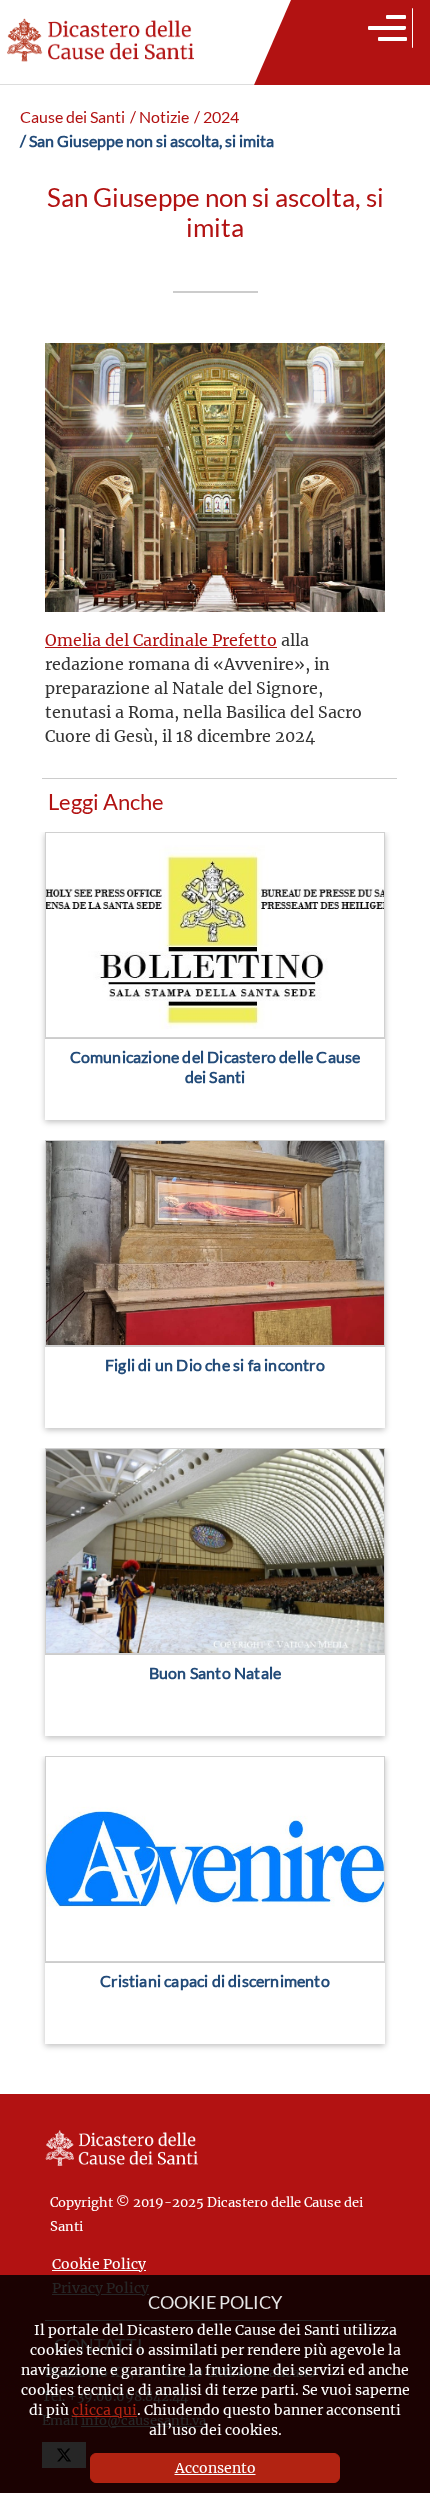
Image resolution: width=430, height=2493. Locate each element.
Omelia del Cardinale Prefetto (161, 639)
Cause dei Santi (72, 117)
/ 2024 (216, 117)
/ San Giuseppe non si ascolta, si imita (147, 141)
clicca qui (104, 2409)
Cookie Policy (99, 2263)
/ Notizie (159, 117)
